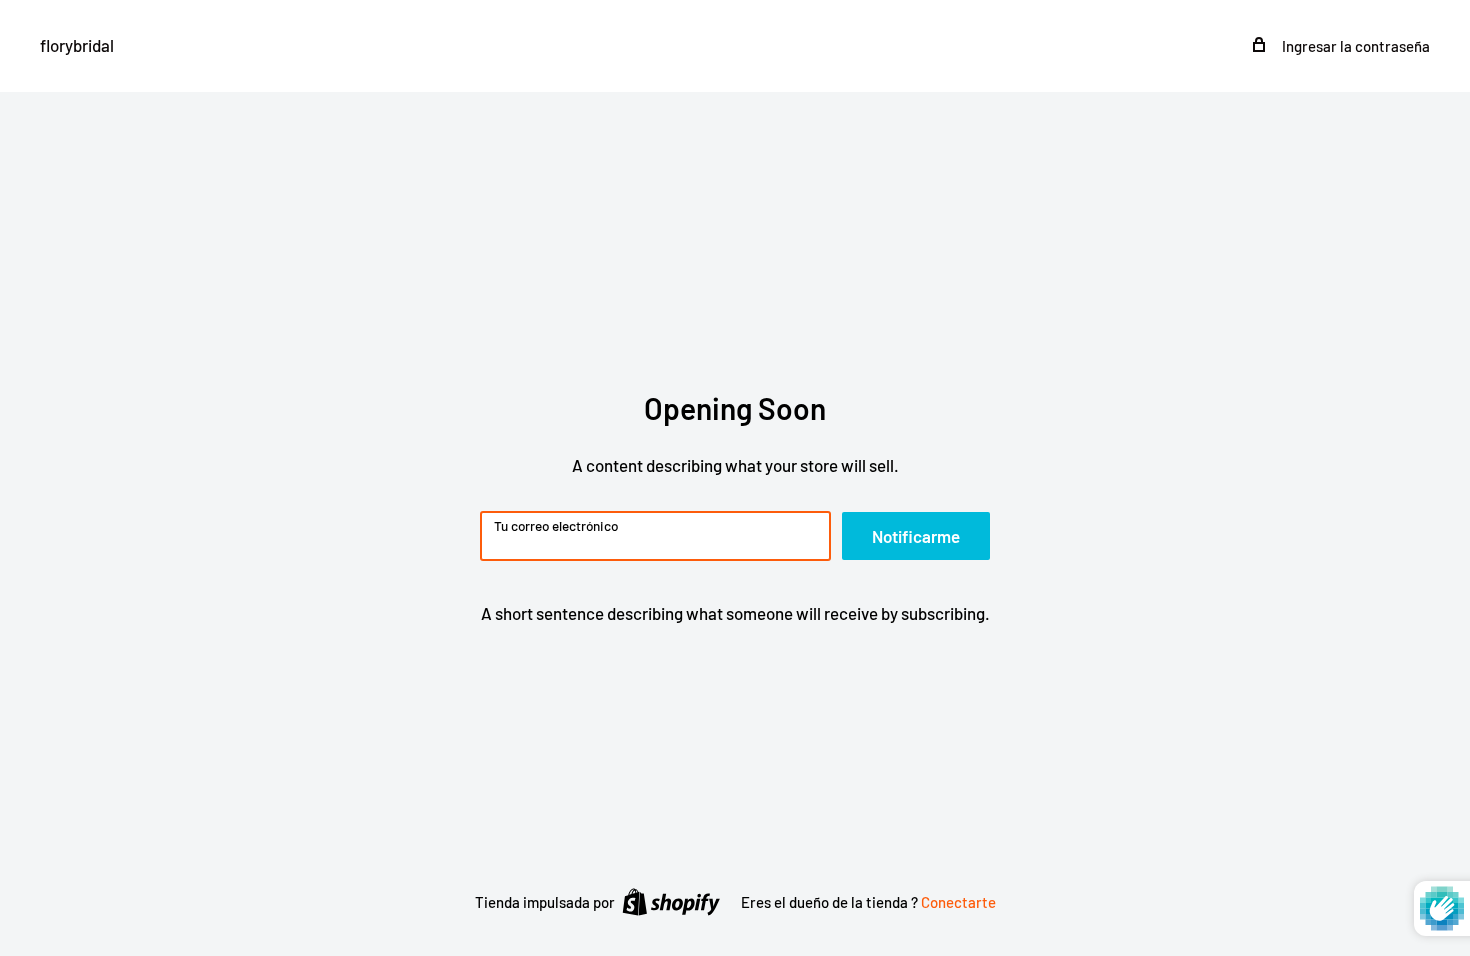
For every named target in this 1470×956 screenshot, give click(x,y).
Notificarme (916, 536)
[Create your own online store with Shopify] (671, 901)
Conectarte (958, 902)
